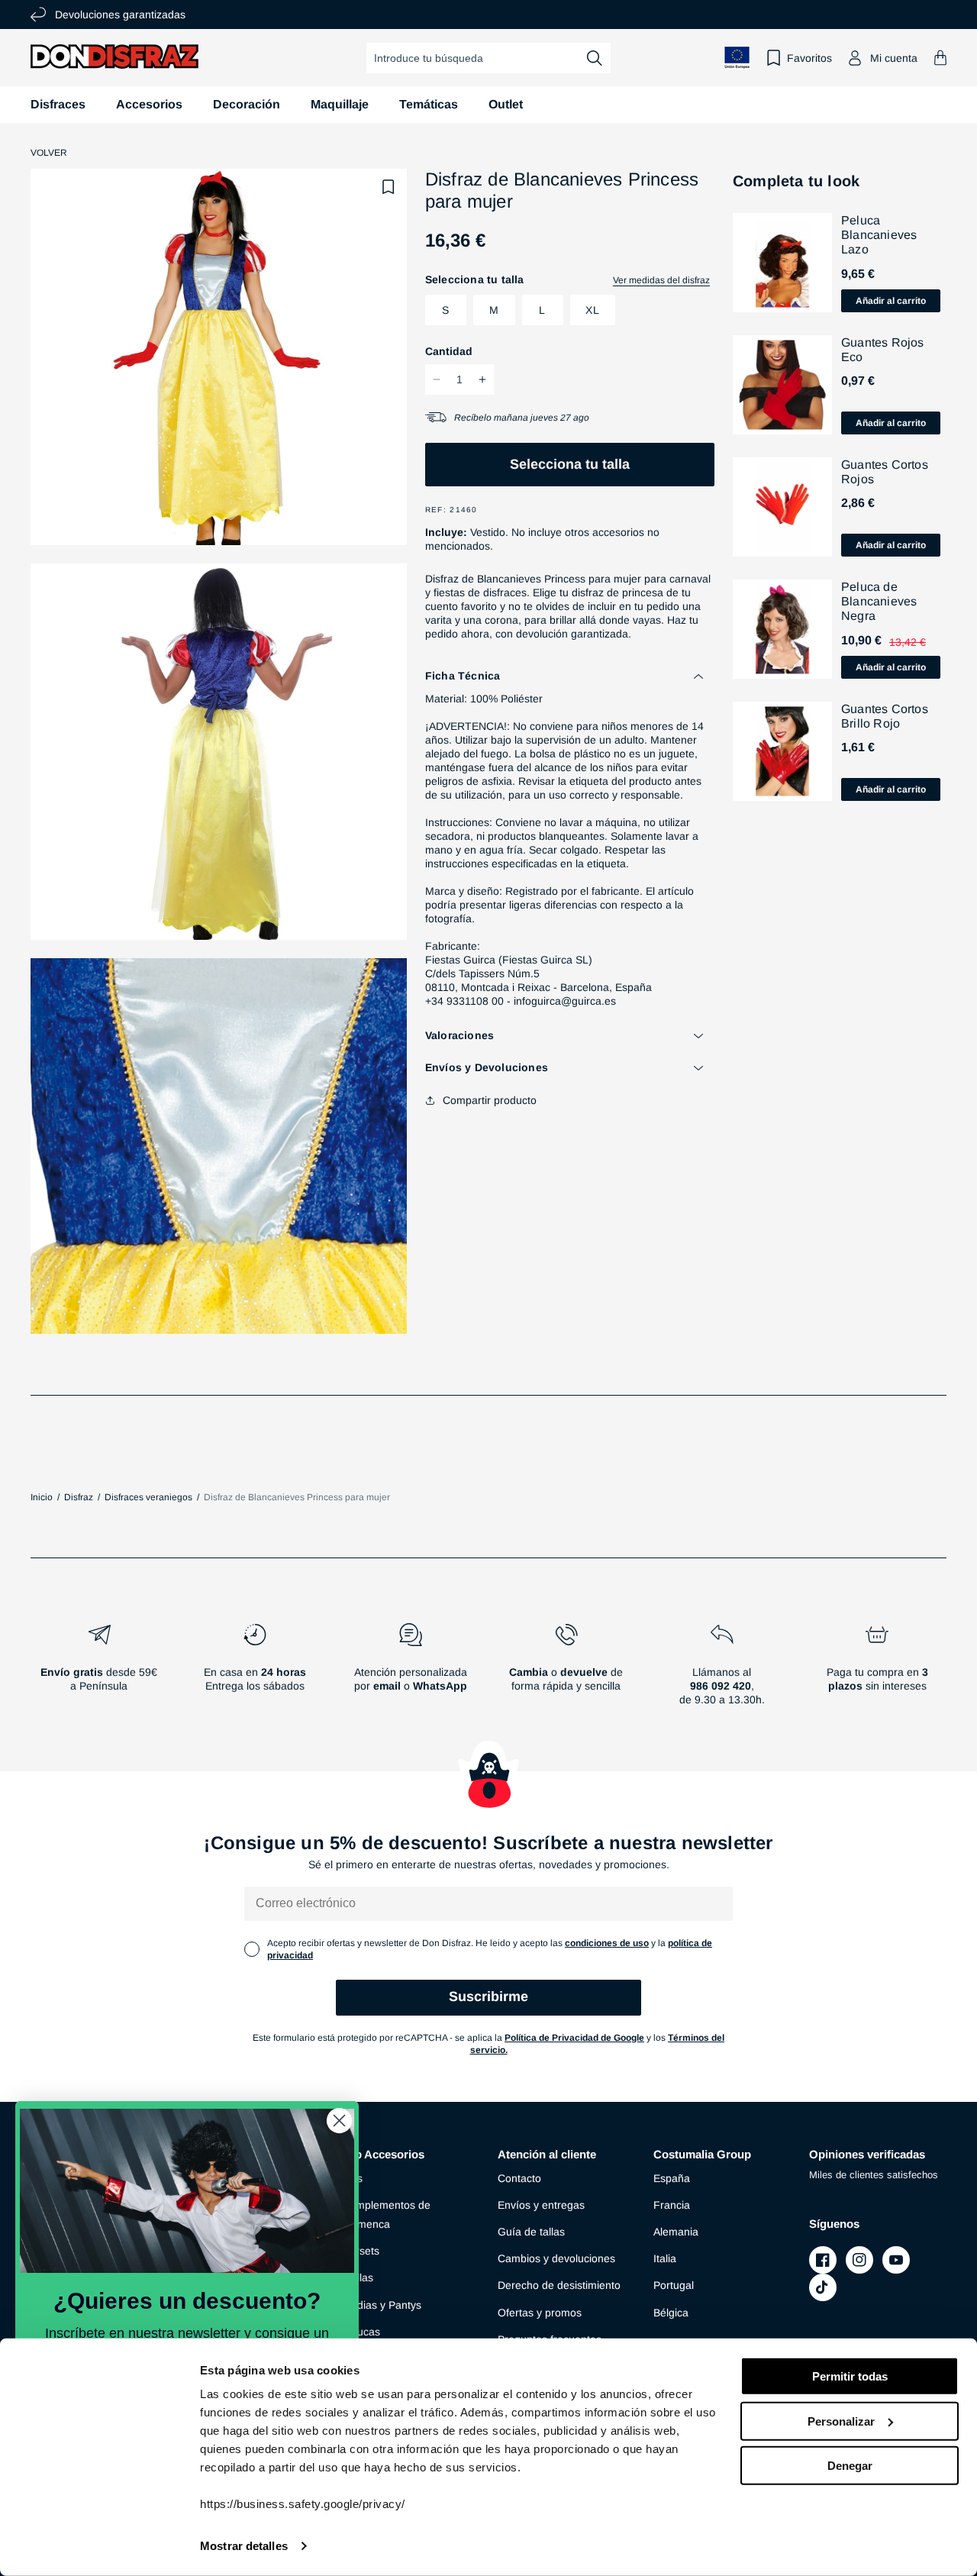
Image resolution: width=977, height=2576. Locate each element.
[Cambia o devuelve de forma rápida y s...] (566, 1671)
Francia (672, 2205)
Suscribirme (488, 1997)
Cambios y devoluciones (556, 2258)
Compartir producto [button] (490, 1100)
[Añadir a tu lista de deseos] (389, 187)
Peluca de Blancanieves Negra (879, 601)
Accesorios (149, 104)
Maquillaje (340, 104)
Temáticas (429, 104)
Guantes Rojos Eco (883, 350)
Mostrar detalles (244, 2546)
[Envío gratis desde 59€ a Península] (99, 1671)
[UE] (737, 58)
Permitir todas (850, 2376)
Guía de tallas (531, 2232)
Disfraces (58, 104)
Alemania (676, 2232)
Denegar (850, 2466)
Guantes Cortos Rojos (885, 472)
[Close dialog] (339, 2121)
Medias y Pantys (382, 2305)
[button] (940, 58)
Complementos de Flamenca (386, 2214)
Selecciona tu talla (570, 464)
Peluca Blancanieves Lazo (879, 235)
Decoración (247, 104)
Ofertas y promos (540, 2313)
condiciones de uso (607, 1943)
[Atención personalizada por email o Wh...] (411, 1671)
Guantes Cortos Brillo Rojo (885, 716)
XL (593, 310)
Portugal (674, 2285)
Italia (665, 2258)
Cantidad (449, 351)
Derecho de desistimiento (559, 2285)
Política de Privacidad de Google (574, 2038)
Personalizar (841, 2421)
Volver (49, 153)
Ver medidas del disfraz (661, 280)
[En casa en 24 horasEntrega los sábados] (255, 1671)
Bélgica (671, 2313)
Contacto (519, 2178)
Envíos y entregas (541, 2205)
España (672, 2178)
